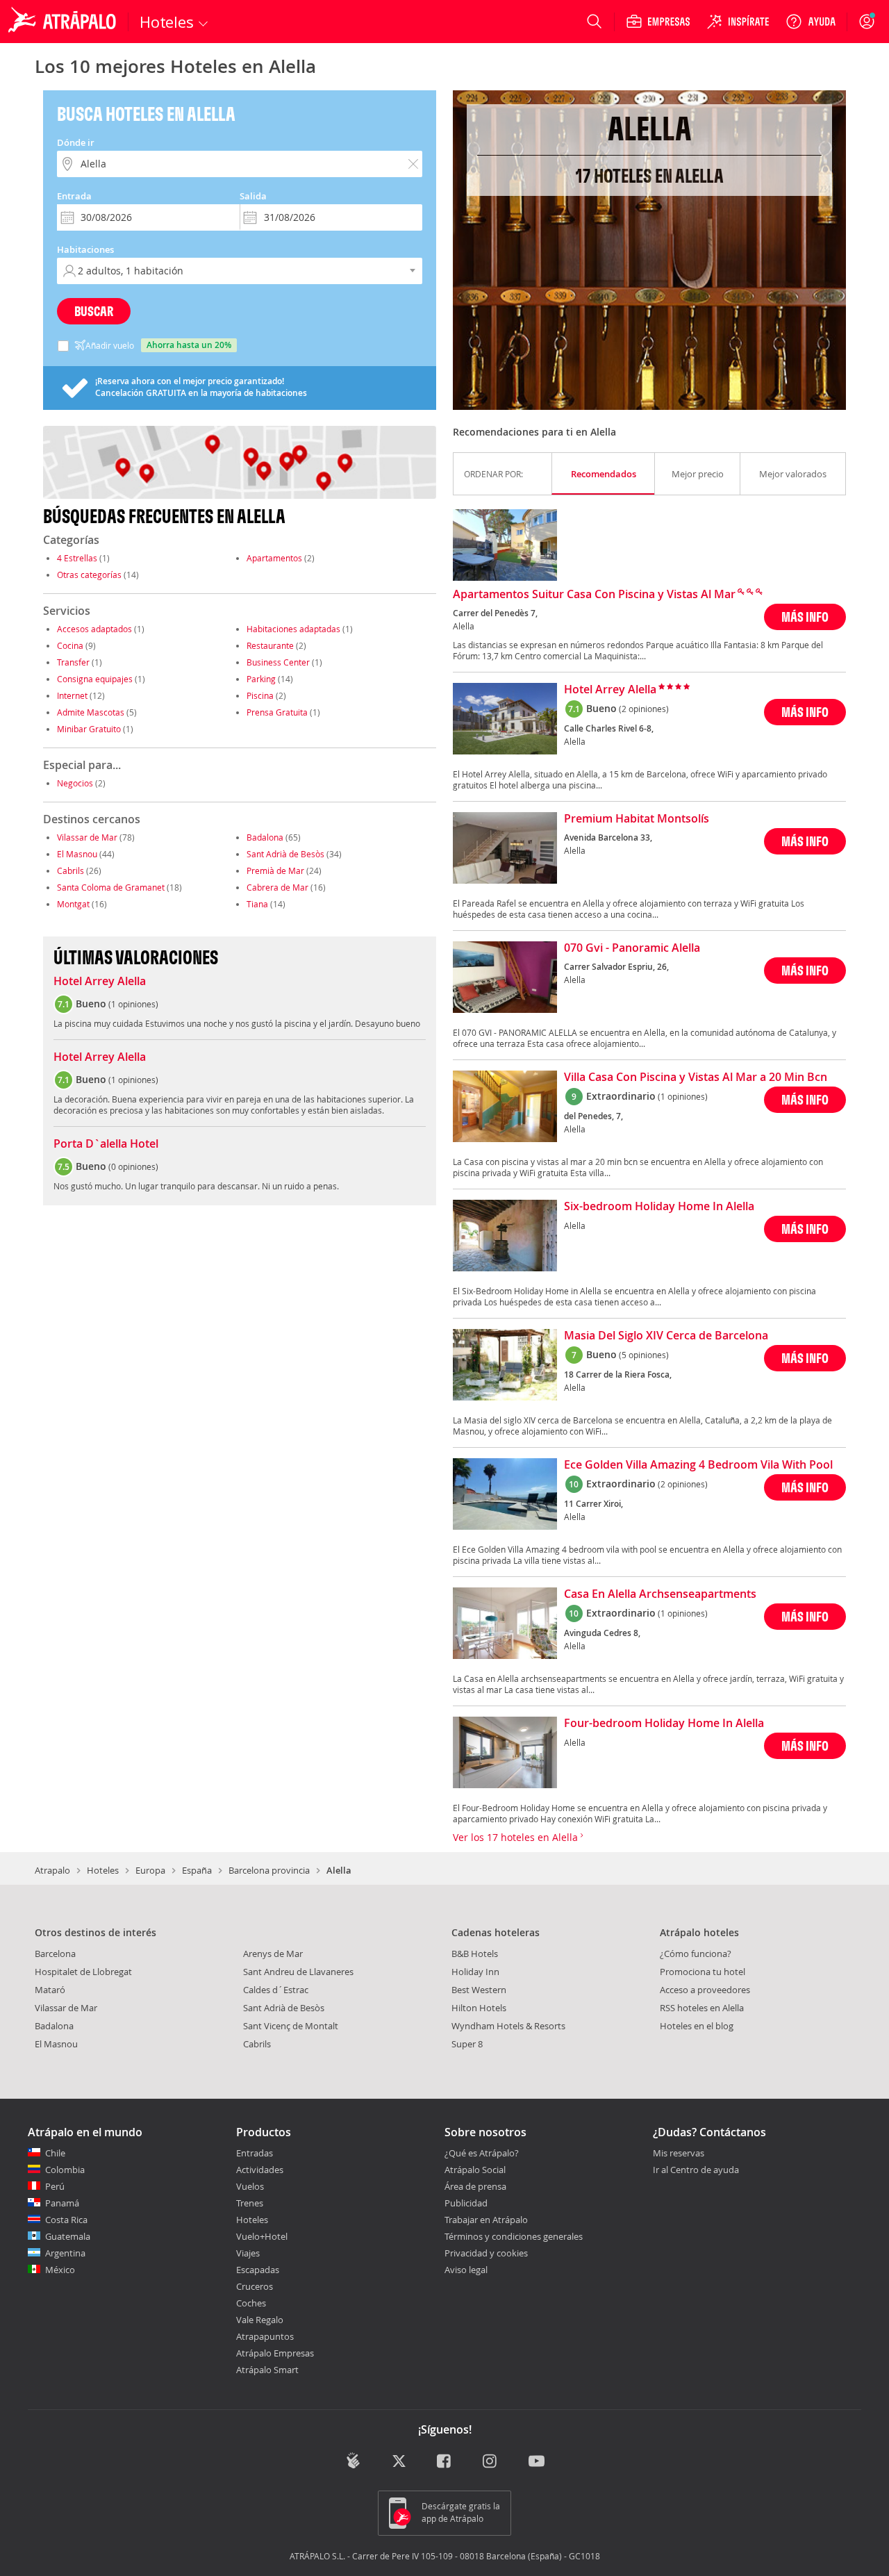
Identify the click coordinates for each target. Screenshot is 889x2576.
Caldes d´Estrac (276, 1990)
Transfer (73, 662)
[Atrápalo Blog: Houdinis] (353, 2460)
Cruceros (255, 2286)
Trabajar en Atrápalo (486, 2220)
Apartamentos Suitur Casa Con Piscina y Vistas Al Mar (594, 595)
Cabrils (70, 870)
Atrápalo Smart (267, 2370)
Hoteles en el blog (697, 2026)
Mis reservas (679, 2154)
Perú (55, 2186)
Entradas (255, 2153)
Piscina (260, 695)
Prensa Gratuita (277, 712)
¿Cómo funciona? (696, 1954)
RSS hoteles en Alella (702, 2008)
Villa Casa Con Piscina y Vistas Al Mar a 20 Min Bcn (696, 1078)
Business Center (278, 662)
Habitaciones (85, 249)
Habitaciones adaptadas (293, 629)
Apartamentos (274, 558)
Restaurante (270, 645)
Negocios (75, 783)
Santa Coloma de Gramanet (111, 887)
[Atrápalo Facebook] (445, 2462)
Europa (150, 1870)
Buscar (94, 311)
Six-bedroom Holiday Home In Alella (659, 1207)
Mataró (50, 1990)
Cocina (70, 645)
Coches (251, 2303)
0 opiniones (133, 1166)
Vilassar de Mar (87, 837)
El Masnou (77, 854)
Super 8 (467, 2044)
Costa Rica (66, 2220)
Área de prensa (475, 2186)
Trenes (250, 2203)
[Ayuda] (811, 22)
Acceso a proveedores (705, 1990)
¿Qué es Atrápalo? (482, 2153)
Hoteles (103, 1870)
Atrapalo (52, 1870)
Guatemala (68, 2236)
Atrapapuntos (265, 2336)
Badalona (265, 837)
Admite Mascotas (91, 712)
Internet (72, 695)
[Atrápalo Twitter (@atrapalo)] (399, 2462)
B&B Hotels (475, 1954)
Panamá (62, 2203)
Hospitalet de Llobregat (83, 1972)
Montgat (73, 904)
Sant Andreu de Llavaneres (298, 1972)
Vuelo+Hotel (262, 2236)
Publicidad (466, 2203)
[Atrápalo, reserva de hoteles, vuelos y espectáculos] (64, 22)
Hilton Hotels (479, 2008)
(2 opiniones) (644, 709)
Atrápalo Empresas (275, 2353)
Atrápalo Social (475, 2170)
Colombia (65, 2170)
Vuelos (250, 2186)
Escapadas (258, 2270)
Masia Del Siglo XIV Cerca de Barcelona (666, 1336)
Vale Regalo (260, 2320)
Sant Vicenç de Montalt (291, 2026)
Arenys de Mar (273, 1954)
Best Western (479, 1990)
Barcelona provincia (269, 1870)
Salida (253, 196)
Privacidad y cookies (486, 2253)
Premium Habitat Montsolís (637, 819)
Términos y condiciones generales (514, 2236)
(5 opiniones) (644, 1355)
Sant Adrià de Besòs (285, 854)
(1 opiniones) (683, 1096)
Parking (261, 679)
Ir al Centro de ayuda (696, 2170)
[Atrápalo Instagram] (491, 2462)
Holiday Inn (475, 1972)
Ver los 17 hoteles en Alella (517, 1837)
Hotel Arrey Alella (100, 982)
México (60, 2270)
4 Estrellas (77, 558)
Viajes (248, 2253)
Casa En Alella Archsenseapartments (660, 1594)
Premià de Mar (275, 870)
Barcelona (55, 1954)
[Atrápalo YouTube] (537, 2462)
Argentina (65, 2253)
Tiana (257, 904)
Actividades (260, 2170)
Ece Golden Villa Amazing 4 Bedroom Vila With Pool (698, 1465)
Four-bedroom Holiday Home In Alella (664, 1724)
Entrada (74, 196)
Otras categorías (89, 575)
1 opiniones (133, 1004)
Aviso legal (466, 2270)
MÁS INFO (805, 617)
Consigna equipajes (95, 679)
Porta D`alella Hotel (106, 1144)
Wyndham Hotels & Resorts (508, 2026)
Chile (55, 2153)
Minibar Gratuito (89, 729)
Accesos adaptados (94, 629)
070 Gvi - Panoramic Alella (632, 948)
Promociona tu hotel (703, 1972)
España (197, 1870)
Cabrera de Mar (277, 887)
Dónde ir (76, 142)
